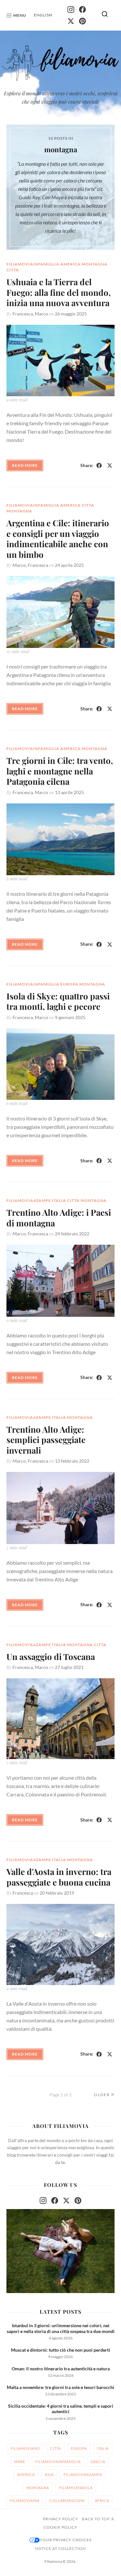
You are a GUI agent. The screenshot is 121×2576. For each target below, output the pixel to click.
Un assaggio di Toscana (51, 1657)
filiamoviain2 (25, 2448)
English (43, 15)
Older (102, 2095)
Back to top (96, 2519)
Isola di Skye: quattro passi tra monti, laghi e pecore (58, 1001)
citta (13, 270)
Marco (41, 314)
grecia (98, 2462)
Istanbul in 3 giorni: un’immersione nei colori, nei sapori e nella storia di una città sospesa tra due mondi (61, 2328)
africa (102, 2501)
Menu (20, 15)
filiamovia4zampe (29, 1200)
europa (69, 984)
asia (49, 2474)
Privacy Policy (60, 2519)
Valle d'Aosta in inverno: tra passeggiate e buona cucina (59, 1877)
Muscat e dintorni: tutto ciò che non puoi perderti (60, 2350)
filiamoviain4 (25, 2501)
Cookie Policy (60, 2527)
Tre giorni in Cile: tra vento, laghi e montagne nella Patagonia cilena (60, 771)
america (71, 264)
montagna (95, 264)
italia (59, 1200)
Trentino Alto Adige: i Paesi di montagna (59, 1218)
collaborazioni (67, 2501)
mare (20, 2462)
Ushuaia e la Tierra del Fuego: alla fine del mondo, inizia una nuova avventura (59, 292)
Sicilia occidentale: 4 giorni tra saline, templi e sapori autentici (61, 2409)
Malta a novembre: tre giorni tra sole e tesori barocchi (60, 2387)
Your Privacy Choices (66, 2540)
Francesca (23, 314)
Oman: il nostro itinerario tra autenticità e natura (61, 2369)
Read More (25, 465)
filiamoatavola (76, 2488)
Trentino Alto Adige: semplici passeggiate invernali (46, 1440)
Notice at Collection (60, 2549)
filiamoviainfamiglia (33, 264)
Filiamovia (53, 2561)
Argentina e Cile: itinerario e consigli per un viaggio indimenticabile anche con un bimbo (58, 539)
